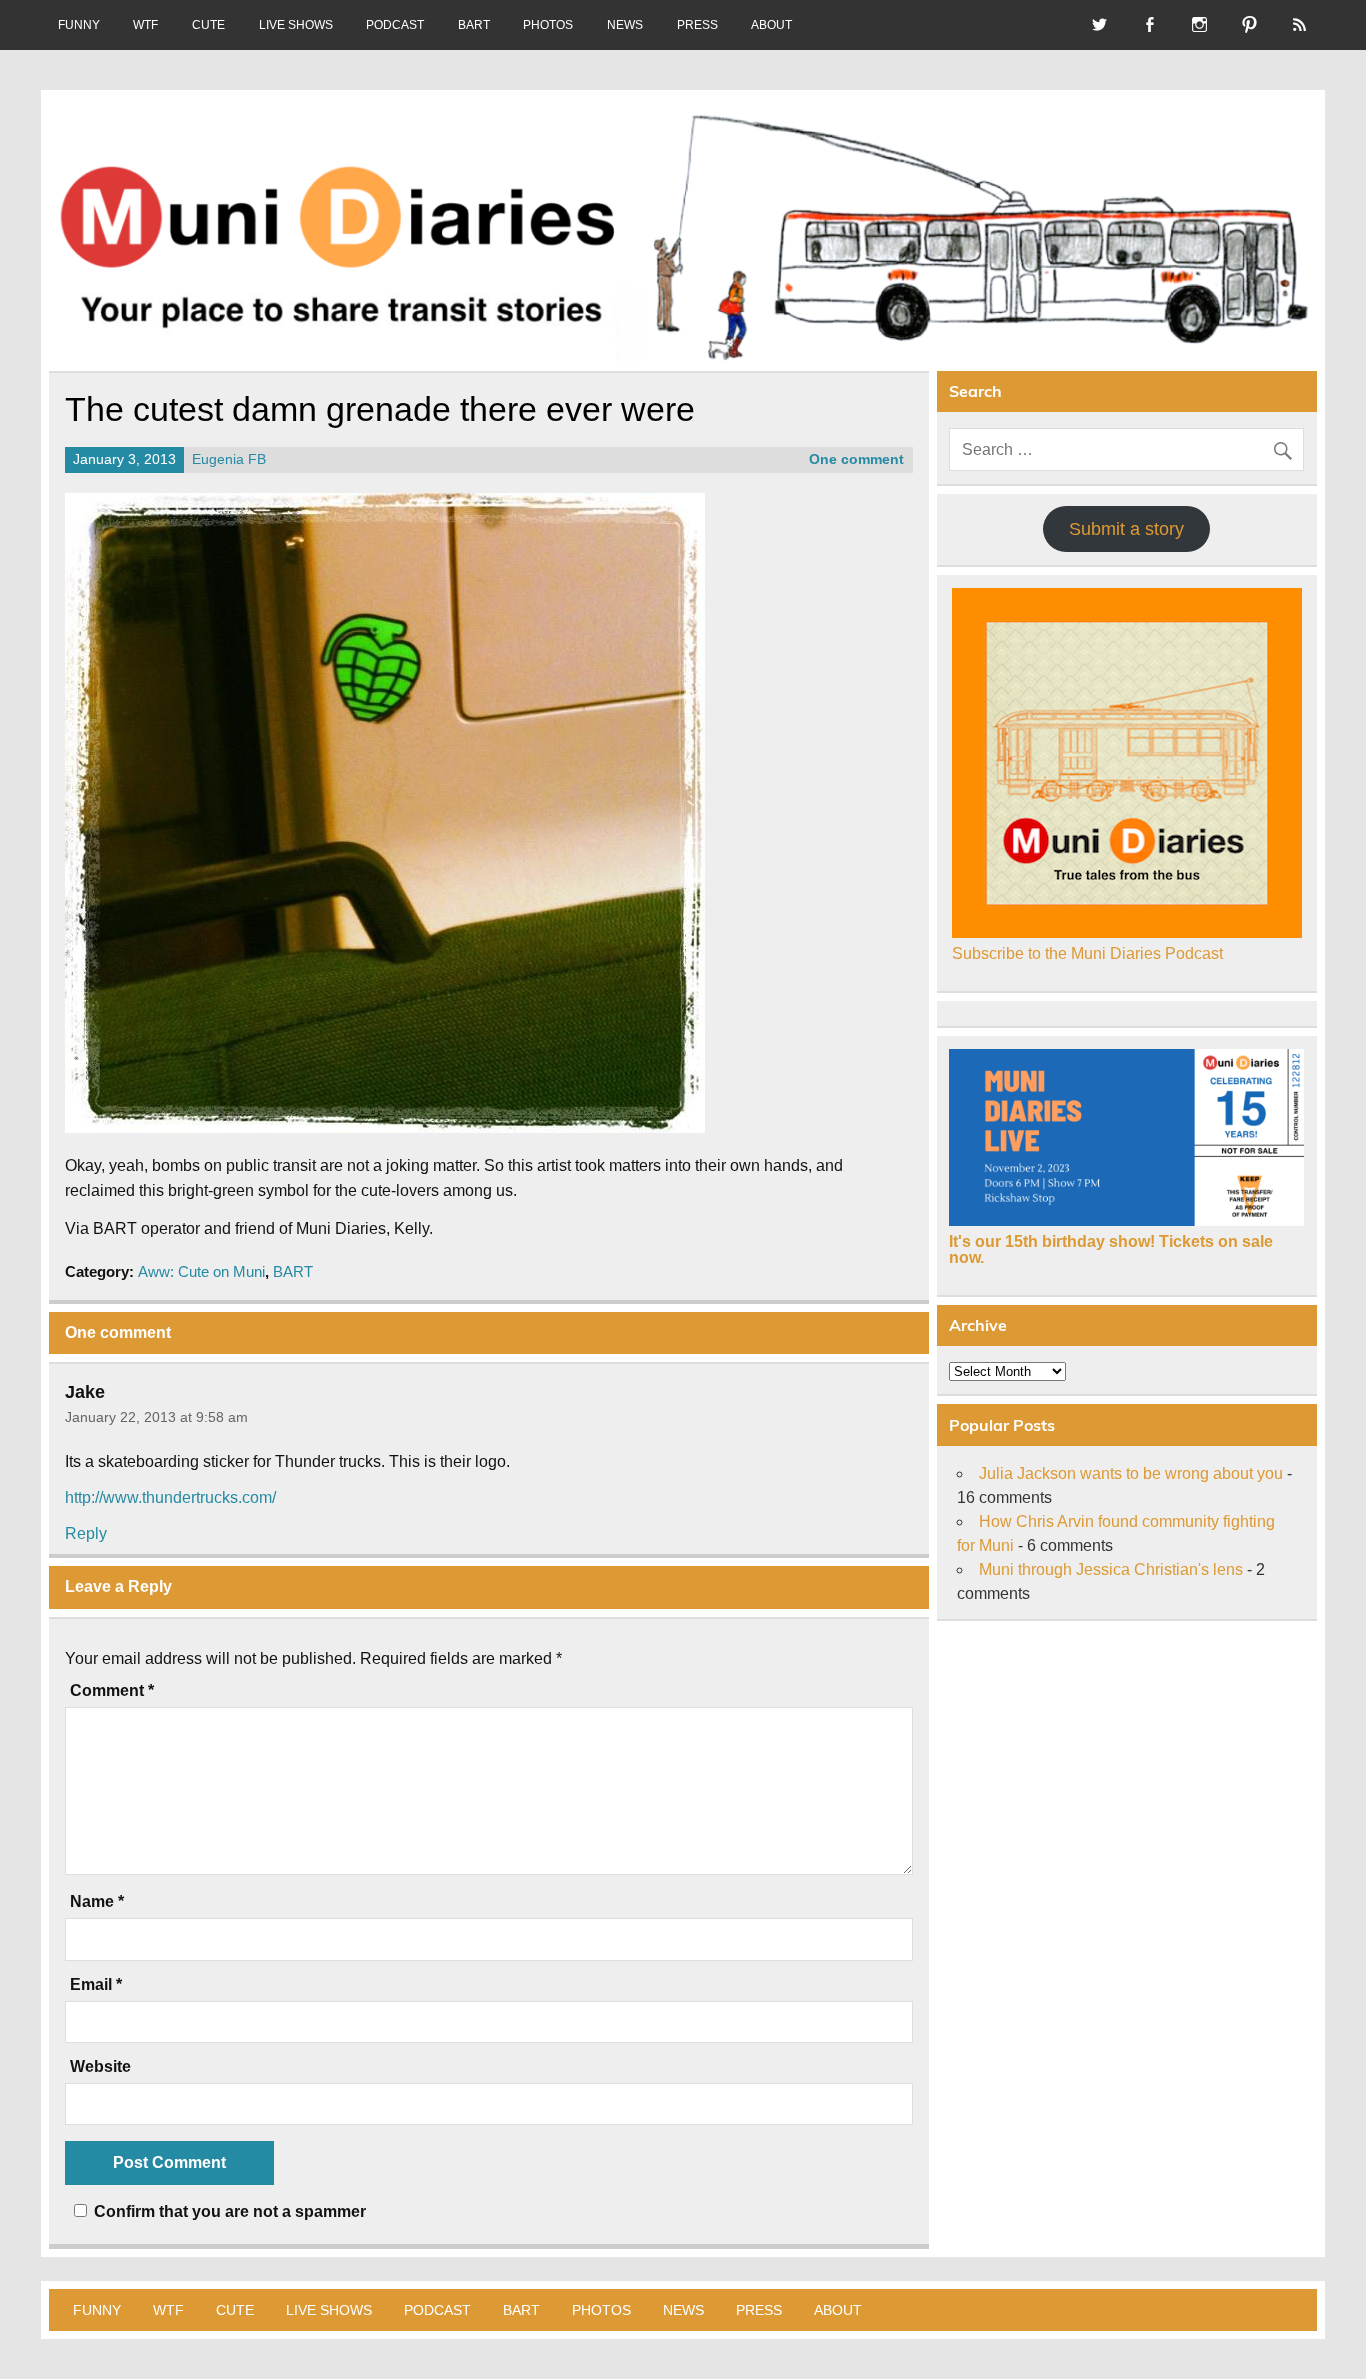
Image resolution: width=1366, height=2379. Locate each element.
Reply (86, 1533)
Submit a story (1126, 529)
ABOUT (771, 25)
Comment (112, 1691)
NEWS (625, 25)
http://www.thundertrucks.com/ (170, 1497)
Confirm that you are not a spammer (228, 2211)
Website (100, 2067)
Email (96, 1985)
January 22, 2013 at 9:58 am (156, 1417)
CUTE (208, 25)
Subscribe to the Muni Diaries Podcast (1087, 953)
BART (474, 25)
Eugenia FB (229, 459)
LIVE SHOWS (296, 25)
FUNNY (79, 25)
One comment (856, 459)
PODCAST (395, 25)
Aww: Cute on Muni (201, 1271)
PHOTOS (548, 25)
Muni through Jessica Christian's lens (1111, 1569)
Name (97, 1902)
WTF (145, 25)
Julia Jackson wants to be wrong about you (1131, 1473)
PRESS (697, 25)
